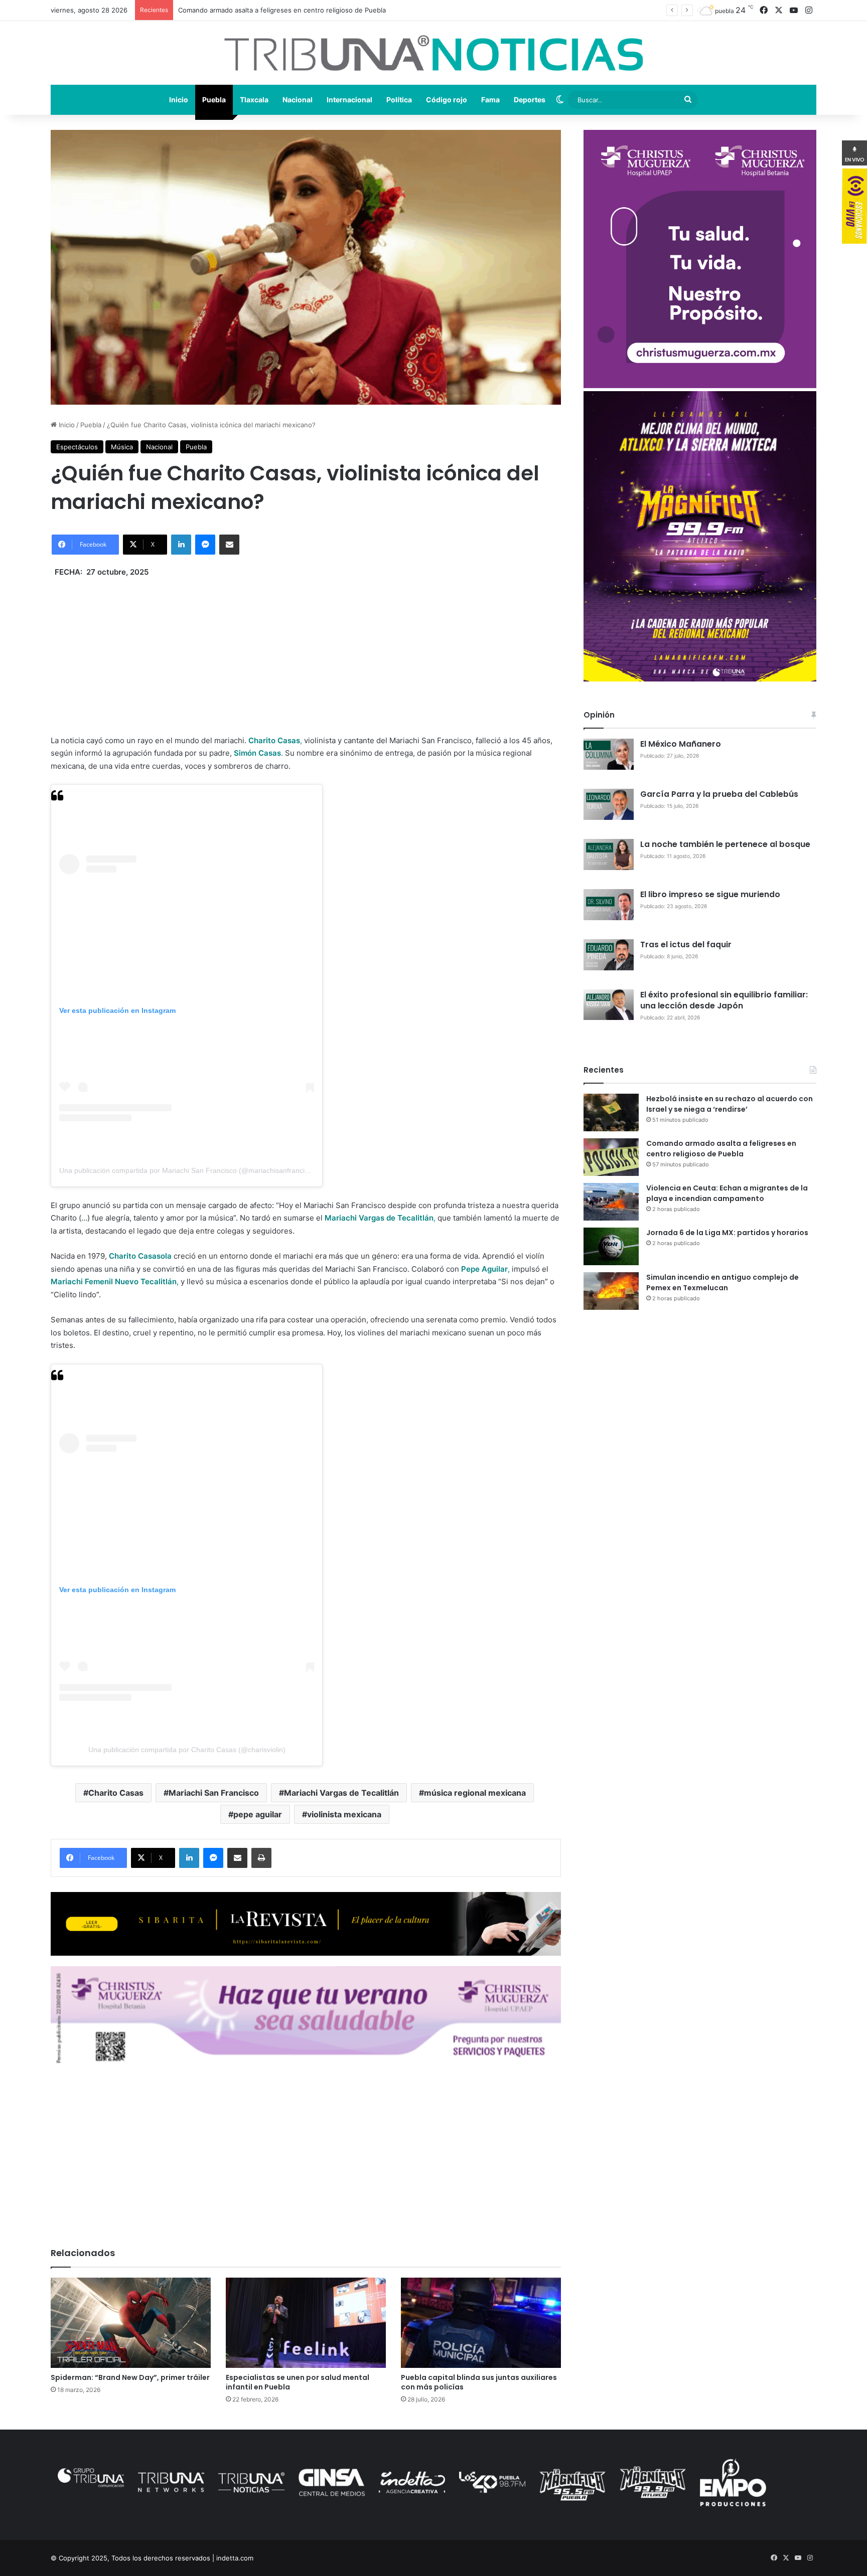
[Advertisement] (306, 649)
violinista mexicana (344, 1814)
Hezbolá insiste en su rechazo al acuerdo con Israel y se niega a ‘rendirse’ (730, 1104)
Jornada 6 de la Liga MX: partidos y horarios (727, 1233)
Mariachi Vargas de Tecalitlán (341, 1793)
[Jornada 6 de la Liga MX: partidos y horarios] (611, 1246)
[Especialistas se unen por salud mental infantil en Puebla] (306, 2323)
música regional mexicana (475, 1793)
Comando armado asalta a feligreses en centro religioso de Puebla (721, 1149)
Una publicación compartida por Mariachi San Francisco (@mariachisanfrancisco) (189, 1170)
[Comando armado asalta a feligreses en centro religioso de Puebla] (611, 1157)
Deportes (530, 100)
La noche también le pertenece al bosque (725, 844)
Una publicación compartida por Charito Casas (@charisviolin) (187, 1750)
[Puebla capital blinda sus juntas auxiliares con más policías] (481, 2323)
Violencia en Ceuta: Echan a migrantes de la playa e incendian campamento (296, 10)
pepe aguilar (258, 1814)
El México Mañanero (681, 744)
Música (122, 447)
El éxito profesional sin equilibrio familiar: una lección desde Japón (724, 1000)
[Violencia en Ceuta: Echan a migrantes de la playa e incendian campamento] (611, 1202)
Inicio (179, 100)
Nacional (298, 100)
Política (399, 100)
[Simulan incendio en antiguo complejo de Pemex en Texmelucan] (611, 1291)
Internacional (349, 100)
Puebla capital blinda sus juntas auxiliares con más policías (479, 2382)
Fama (490, 100)
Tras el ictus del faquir (686, 944)
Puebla (214, 100)
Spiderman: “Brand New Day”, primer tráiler (130, 2377)
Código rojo (447, 100)
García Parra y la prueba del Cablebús (719, 794)
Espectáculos (77, 447)
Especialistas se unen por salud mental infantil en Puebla (298, 2382)
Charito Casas (116, 1793)
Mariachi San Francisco (214, 1793)
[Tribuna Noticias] (433, 53)
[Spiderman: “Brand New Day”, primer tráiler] (131, 2323)
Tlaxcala (254, 100)
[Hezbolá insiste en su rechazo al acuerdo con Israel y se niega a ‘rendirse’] (611, 1112)
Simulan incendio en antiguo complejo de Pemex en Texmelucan (723, 1282)
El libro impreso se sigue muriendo (710, 894)
